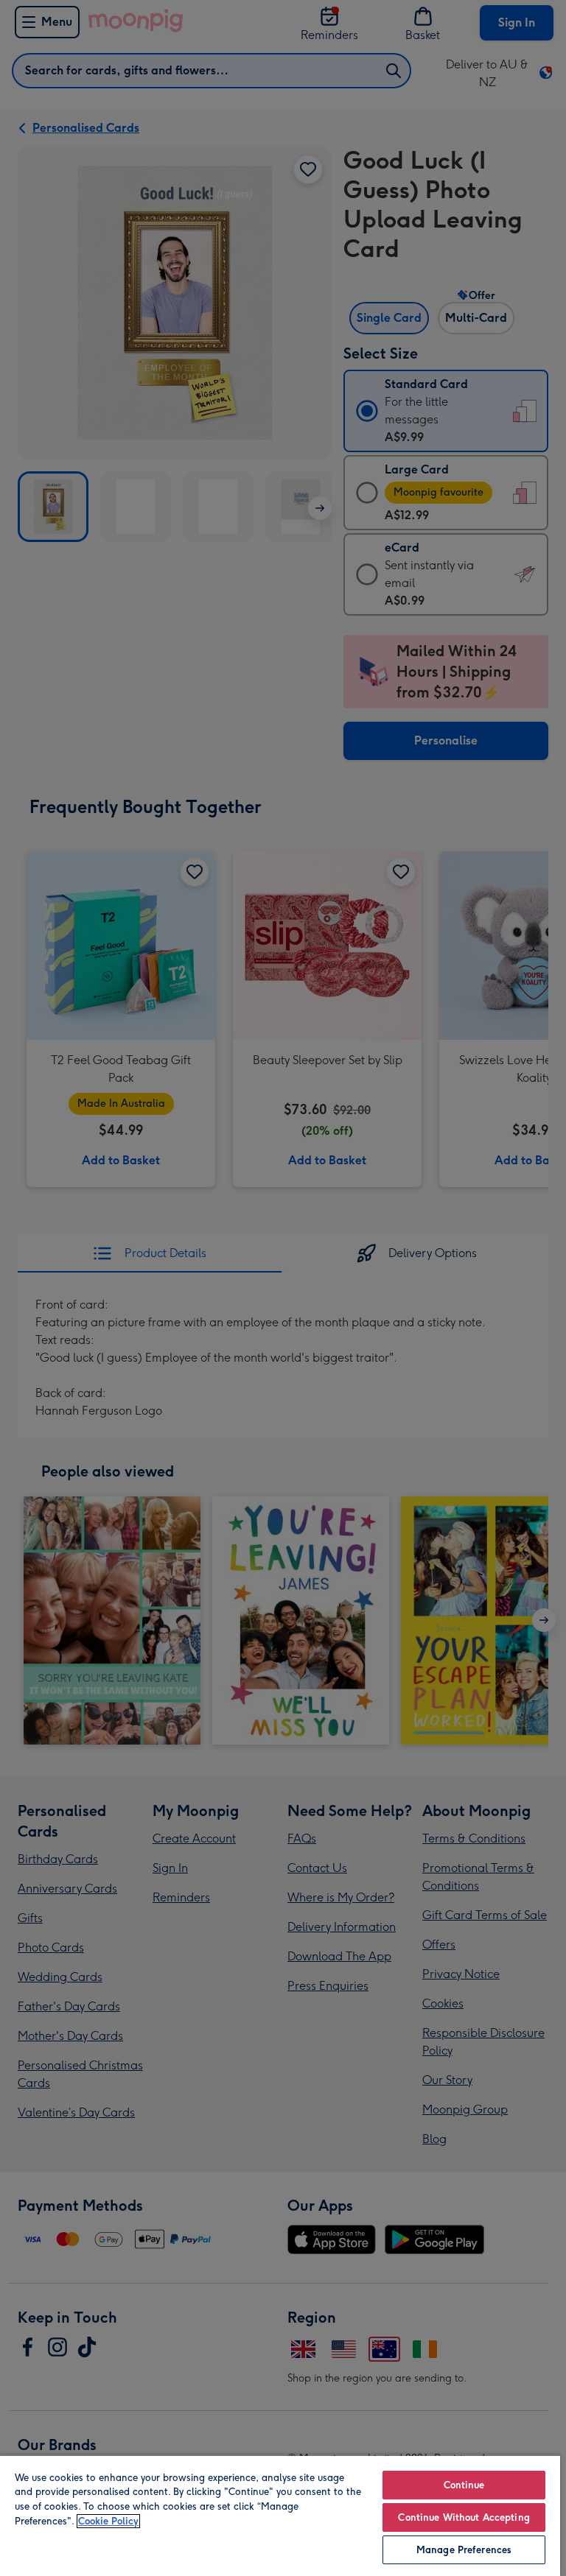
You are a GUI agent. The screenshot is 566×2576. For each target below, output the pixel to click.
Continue (464, 2485)
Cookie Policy (108, 2521)
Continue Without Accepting (464, 2517)
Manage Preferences (464, 2550)
